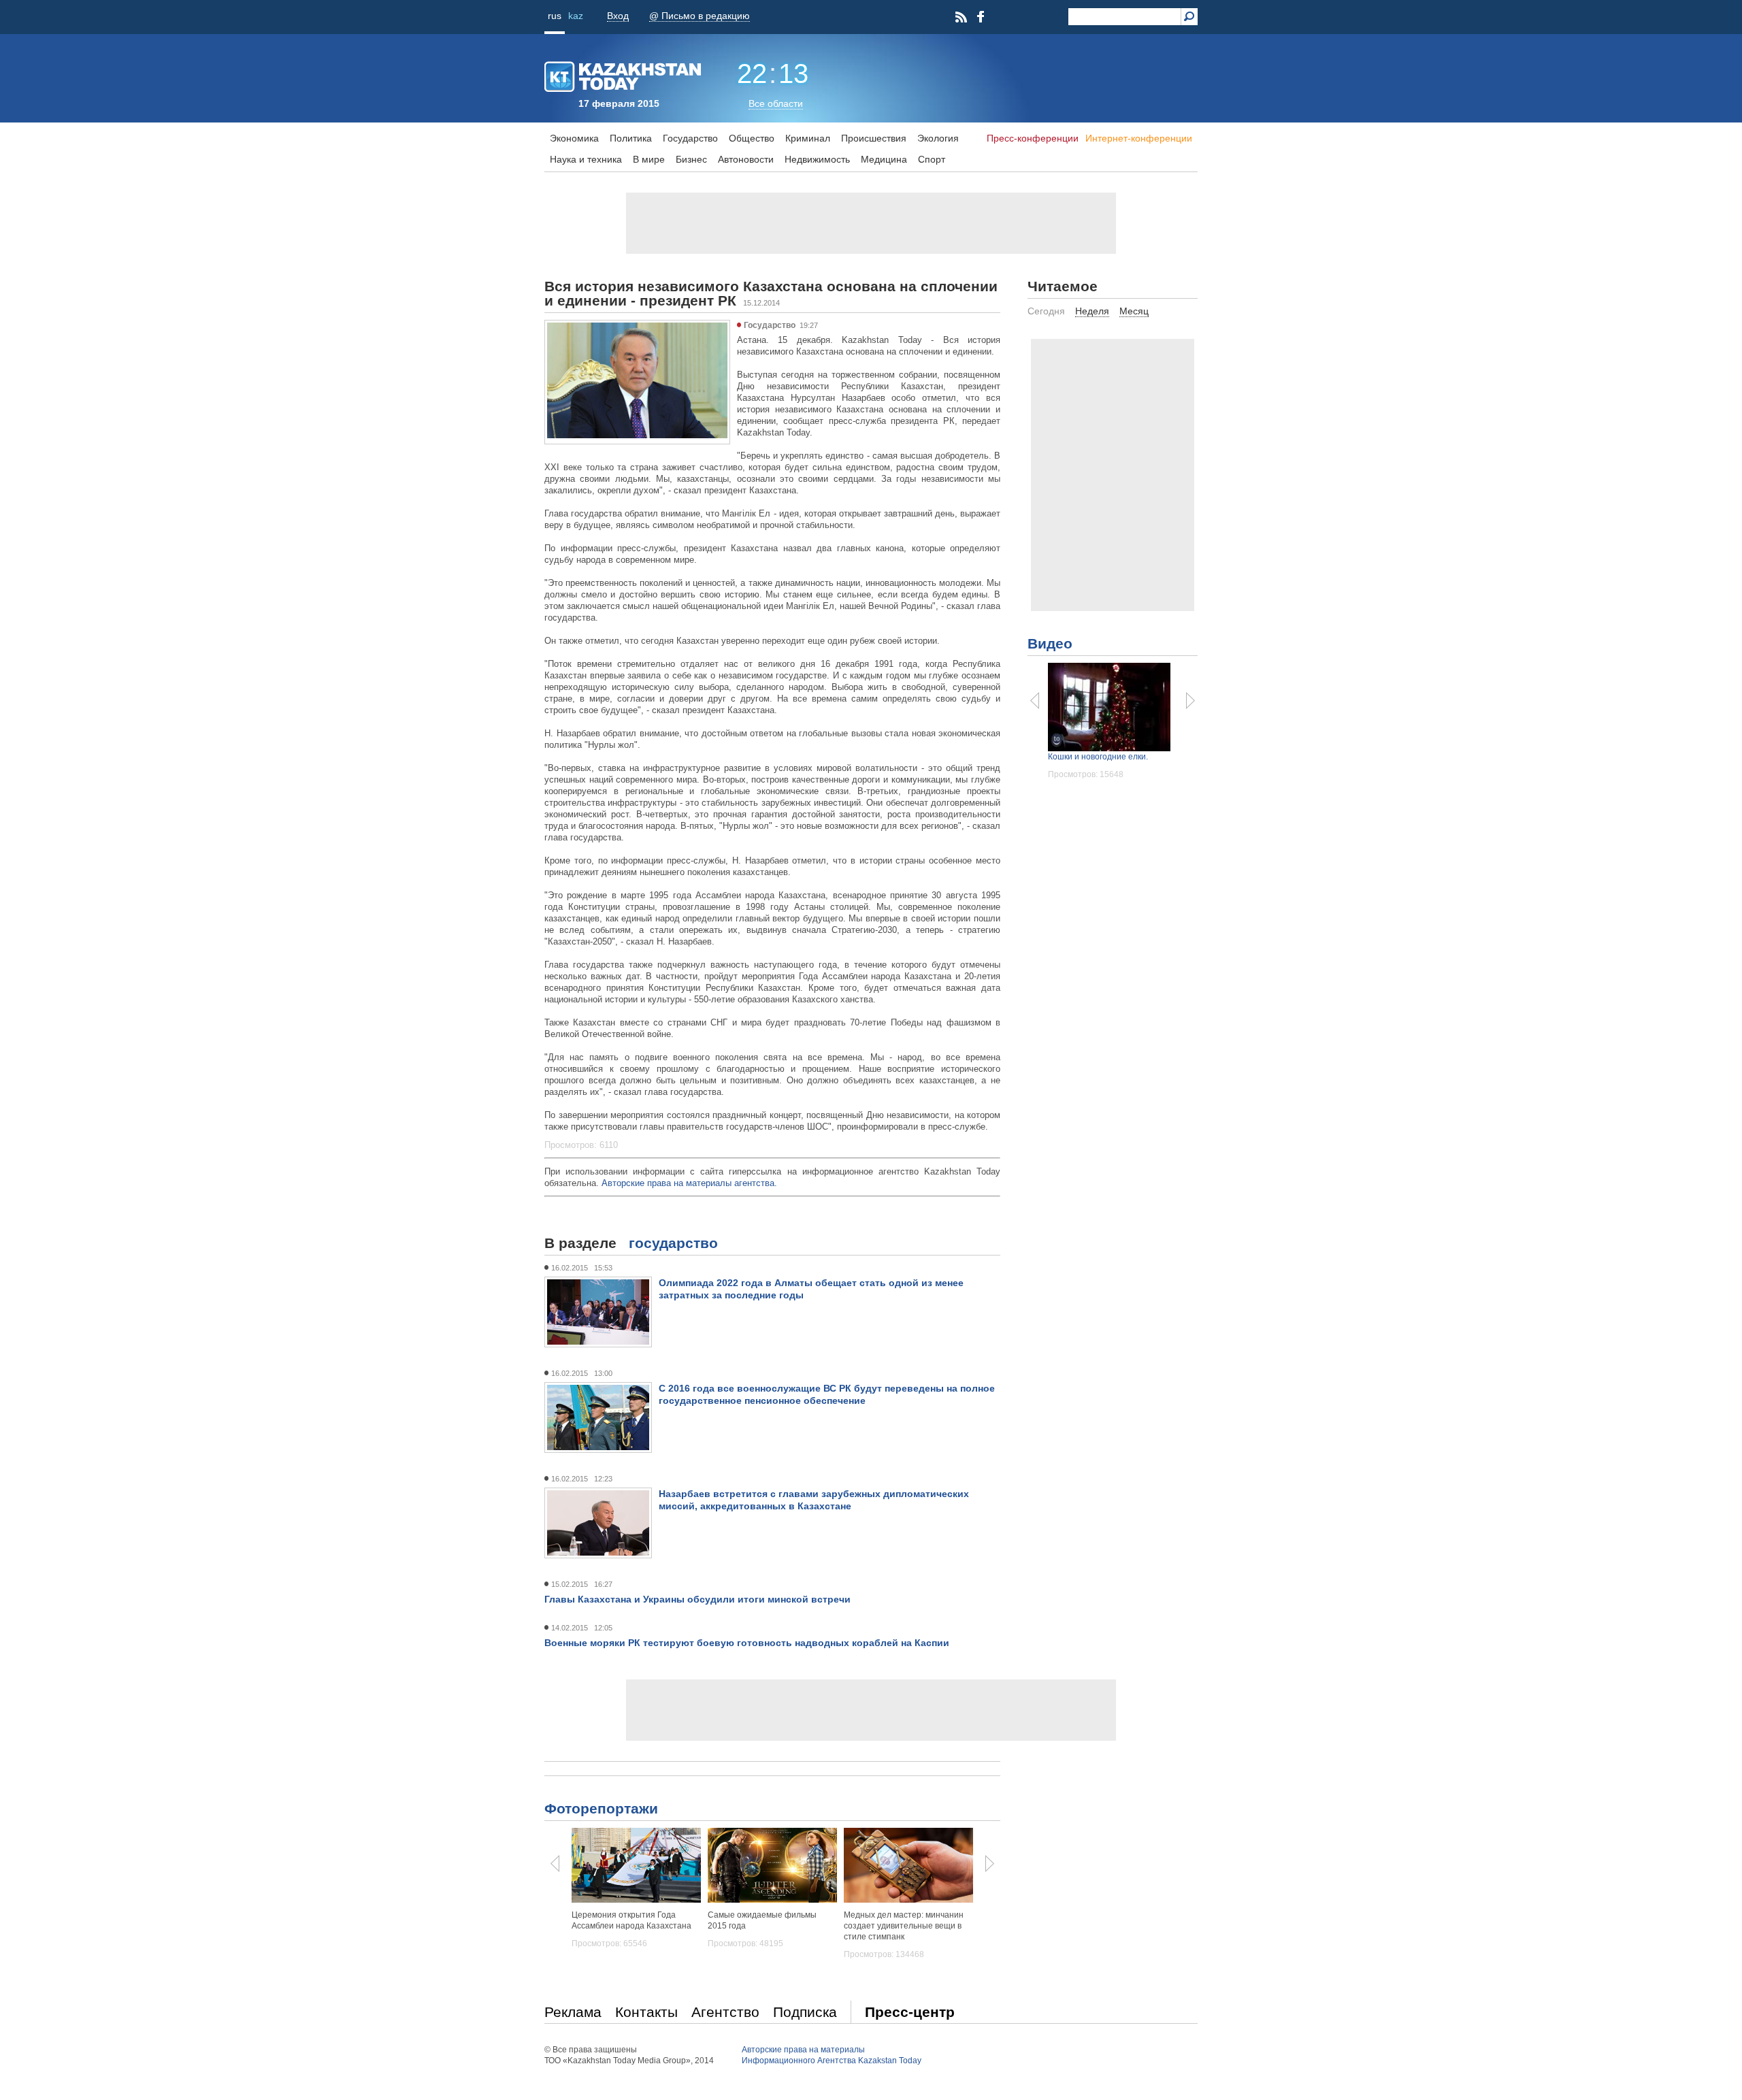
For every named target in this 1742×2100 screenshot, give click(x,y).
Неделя (1092, 311)
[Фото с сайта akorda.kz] (637, 436)
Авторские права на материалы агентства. (689, 1183)
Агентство (725, 2012)
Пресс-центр (910, 2012)
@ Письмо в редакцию (700, 16)
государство (673, 1243)
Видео (1050, 643)
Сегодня (1046, 311)
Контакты (646, 2012)
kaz (576, 16)
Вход (618, 16)
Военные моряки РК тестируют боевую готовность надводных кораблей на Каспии (747, 1643)
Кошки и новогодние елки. (1098, 757)
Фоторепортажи (601, 1808)
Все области (776, 103)
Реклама (573, 2012)
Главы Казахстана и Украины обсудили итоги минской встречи (697, 1599)
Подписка (805, 2012)
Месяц (1134, 311)
